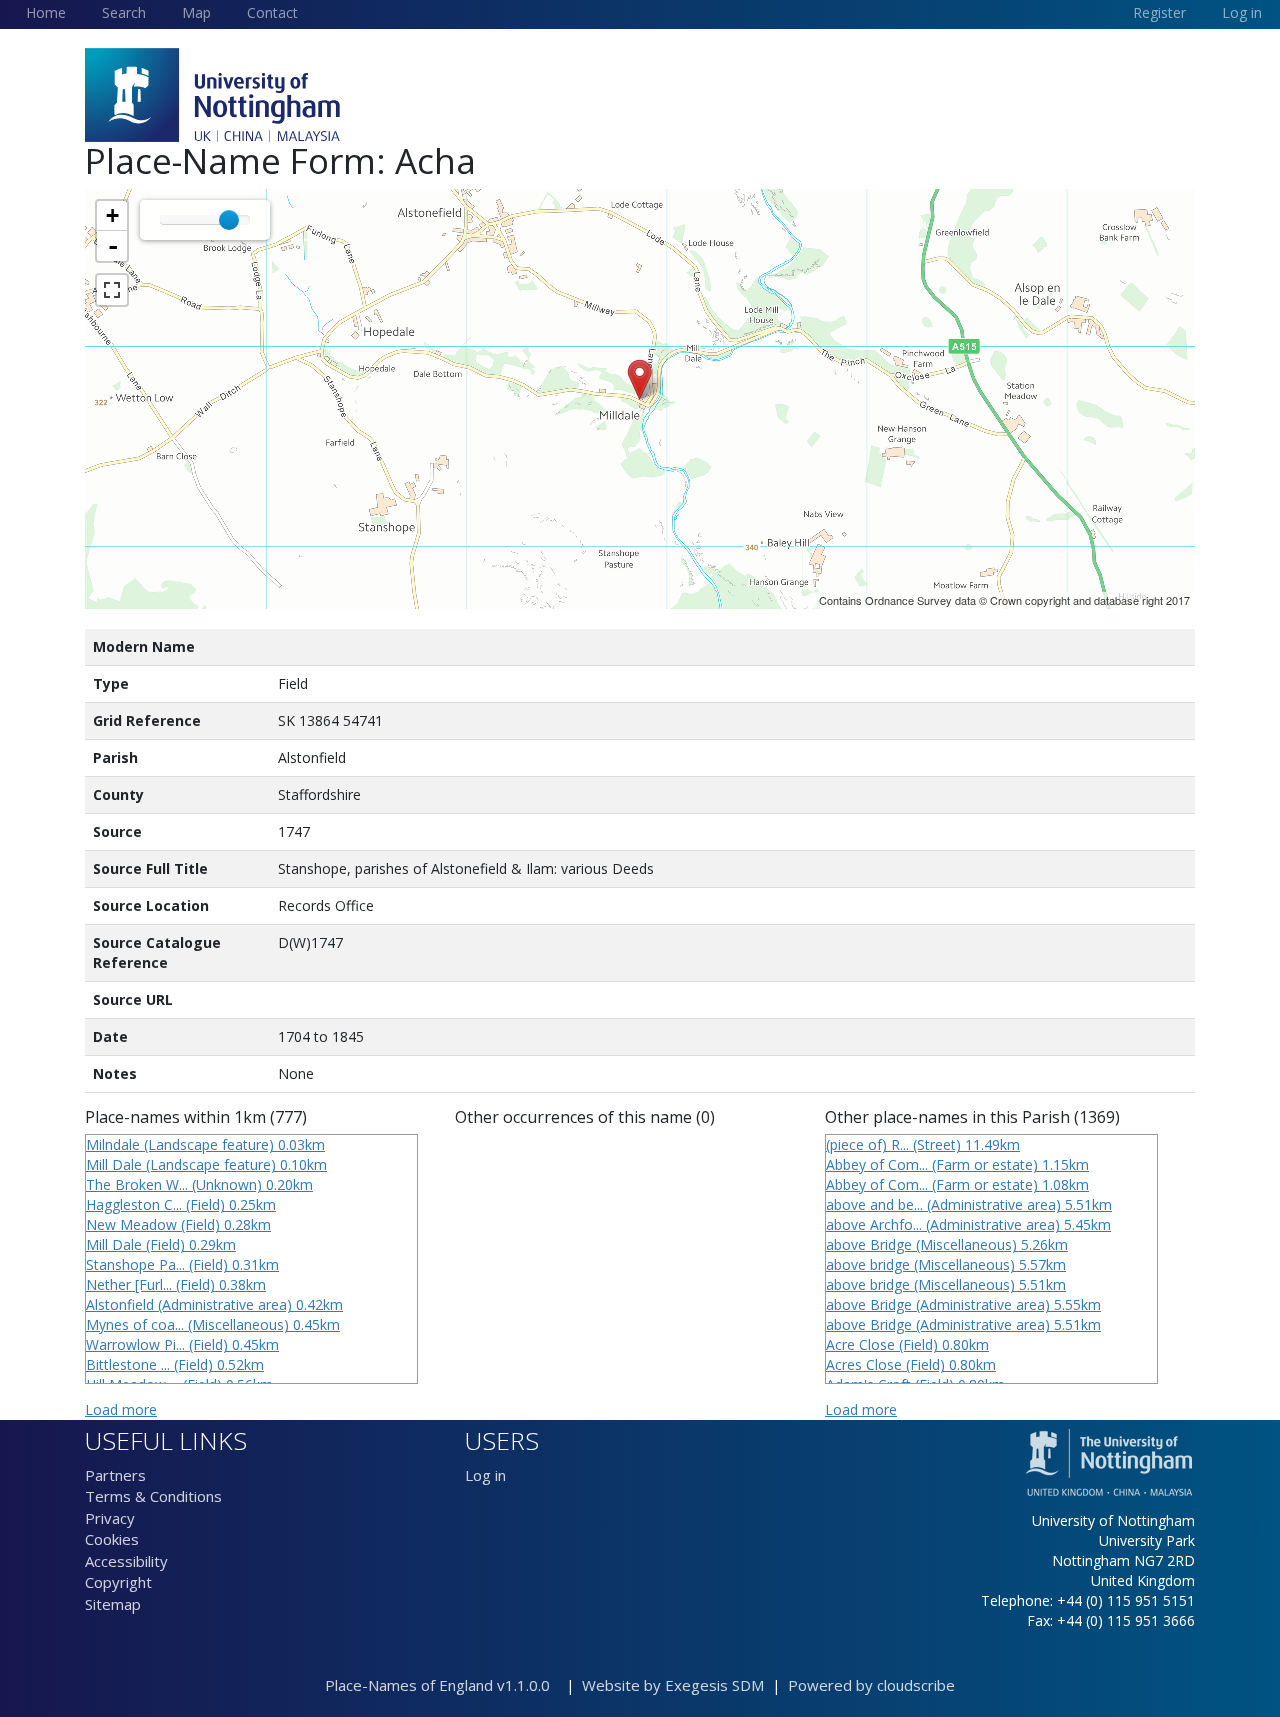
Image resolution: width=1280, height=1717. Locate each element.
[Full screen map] (112, 290)
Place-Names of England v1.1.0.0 (443, 1685)
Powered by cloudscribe (871, 1685)
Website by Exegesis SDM (673, 1685)
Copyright (118, 1582)
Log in (485, 1475)
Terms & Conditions (153, 1496)
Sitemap (113, 1604)
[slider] (229, 220)
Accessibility (126, 1561)
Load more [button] (121, 1409)
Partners (115, 1475)
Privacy (110, 1518)
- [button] (113, 246)
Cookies (112, 1539)
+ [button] (112, 215)
